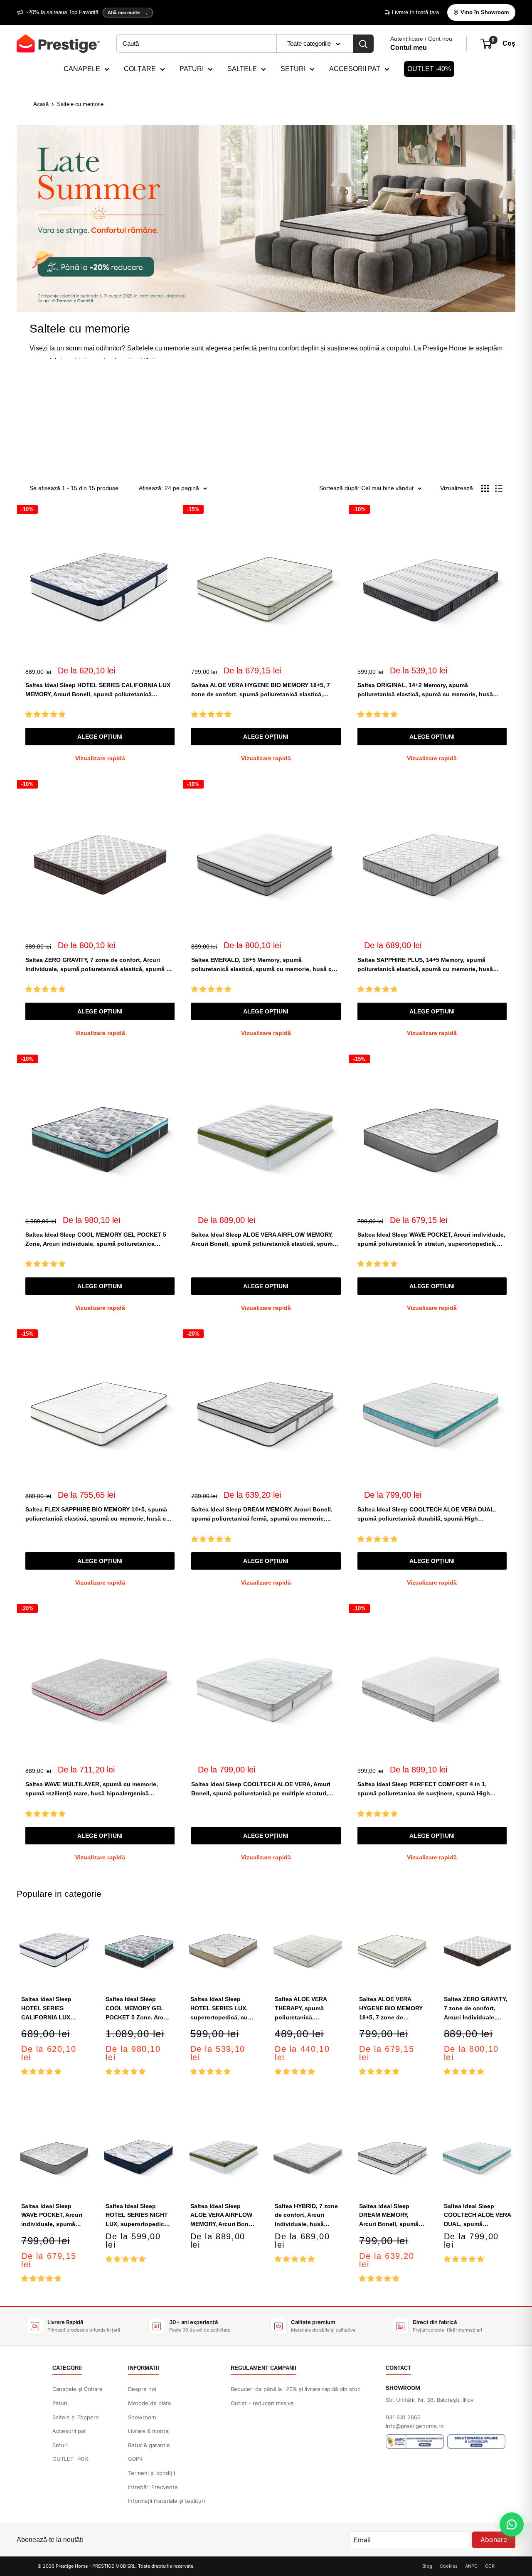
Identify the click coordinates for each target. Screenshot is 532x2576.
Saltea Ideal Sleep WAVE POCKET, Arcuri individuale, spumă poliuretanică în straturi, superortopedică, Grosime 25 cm (431, 1240)
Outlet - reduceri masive (262, 2403)
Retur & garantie (149, 2445)
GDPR (135, 2459)
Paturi (60, 2403)
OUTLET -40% (429, 69)
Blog (427, 2566)
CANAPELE (82, 69)
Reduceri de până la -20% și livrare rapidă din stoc (296, 2389)
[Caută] (363, 44)
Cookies (449, 2566)
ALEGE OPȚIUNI (100, 737)
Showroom (142, 2417)
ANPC (471, 2566)
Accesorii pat (69, 2431)
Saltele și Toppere (76, 2417)
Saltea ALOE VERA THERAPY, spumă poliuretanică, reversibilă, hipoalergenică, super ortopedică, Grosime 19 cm (308, 2009)
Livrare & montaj (149, 2431)
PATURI (192, 69)
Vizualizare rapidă (100, 758)
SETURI (293, 69)
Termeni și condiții (151, 2473)
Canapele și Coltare (78, 2389)
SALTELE (242, 69)
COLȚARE (140, 69)
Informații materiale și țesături (166, 2501)
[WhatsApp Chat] (512, 2524)
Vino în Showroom (485, 12)
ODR (490, 2566)
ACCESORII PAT (355, 69)
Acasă (41, 104)
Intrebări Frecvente (153, 2487)
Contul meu (409, 48)
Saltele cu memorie (80, 104)
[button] (46, 714)
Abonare (494, 2539)
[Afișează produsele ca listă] (499, 488)
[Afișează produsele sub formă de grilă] (485, 488)
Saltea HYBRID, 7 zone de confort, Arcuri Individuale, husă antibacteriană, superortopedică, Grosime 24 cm (306, 2216)
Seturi (60, 2445)
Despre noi (142, 2389)
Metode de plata (149, 2403)
